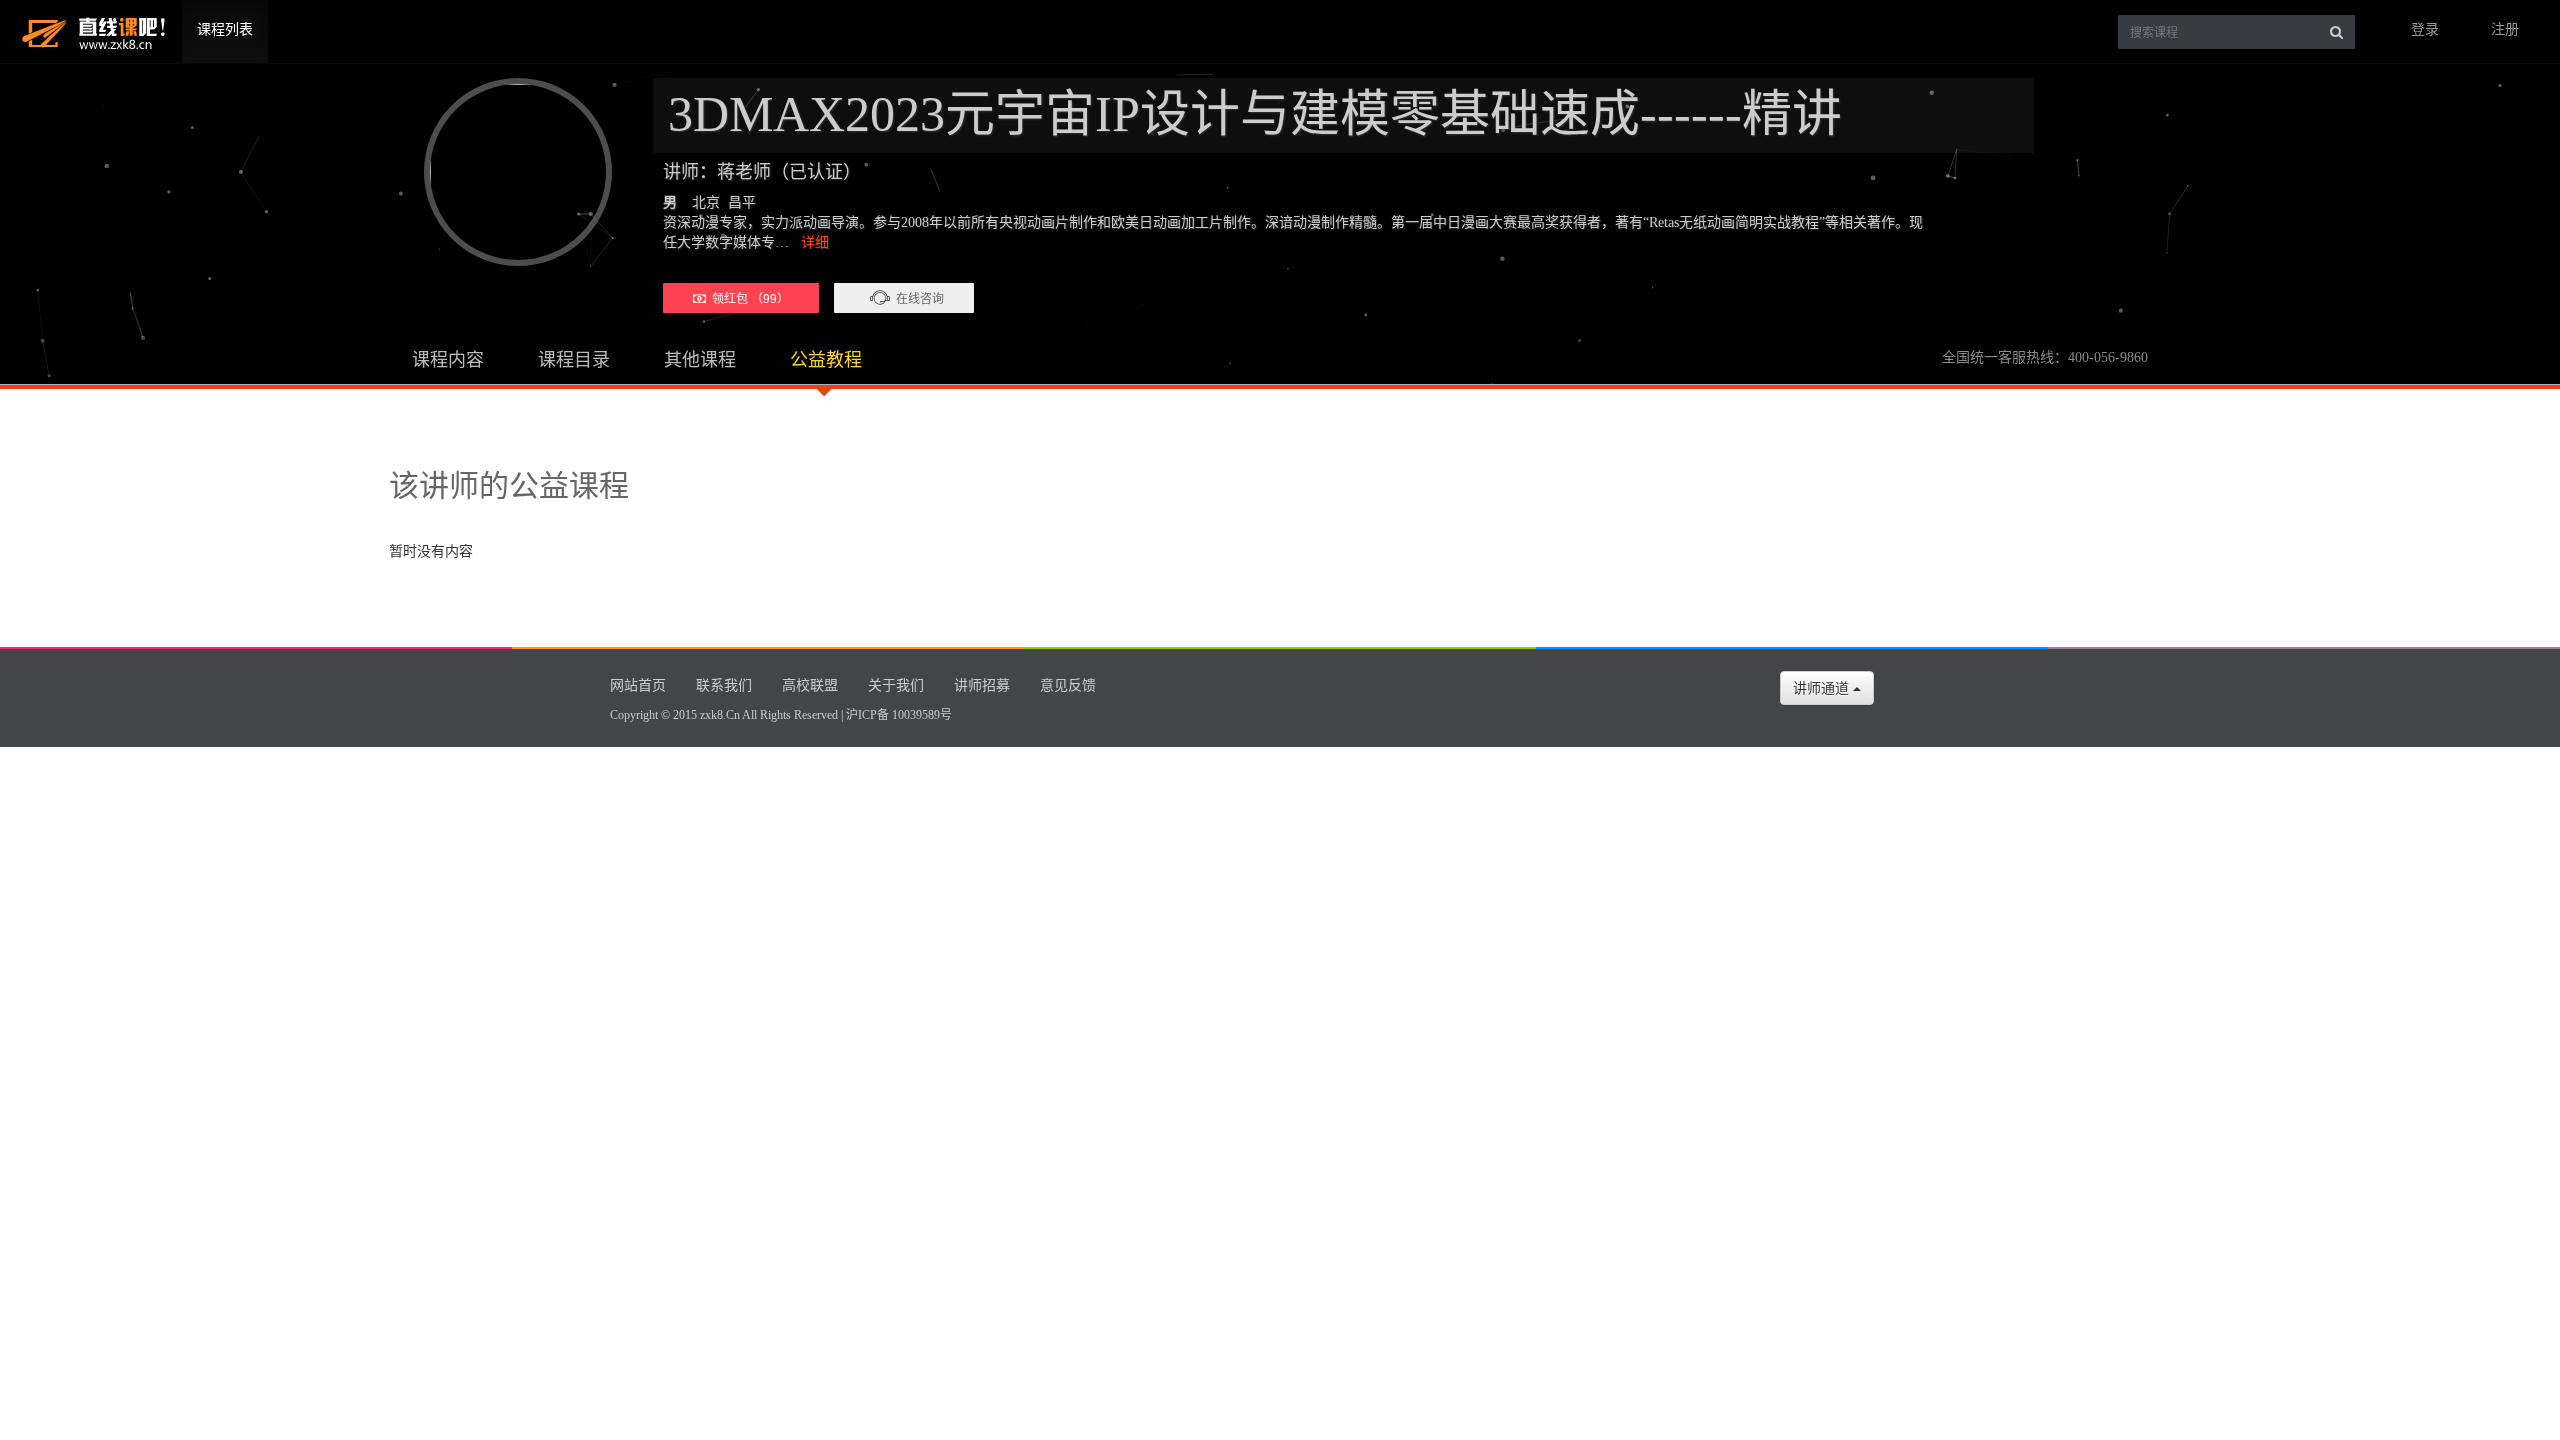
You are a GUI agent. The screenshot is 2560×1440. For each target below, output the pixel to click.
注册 (2505, 29)
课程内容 (448, 360)
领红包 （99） (747, 297)
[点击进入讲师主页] (509, 172)
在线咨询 (920, 297)
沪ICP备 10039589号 (899, 715)
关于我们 (896, 685)
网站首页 (638, 685)
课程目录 (574, 360)
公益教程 (826, 360)
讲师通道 (1823, 688)
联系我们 (724, 685)
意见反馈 (1068, 685)
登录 (2425, 29)
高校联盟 (810, 685)
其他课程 (700, 360)
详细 (815, 242)
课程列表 (225, 29)
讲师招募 (982, 685)
